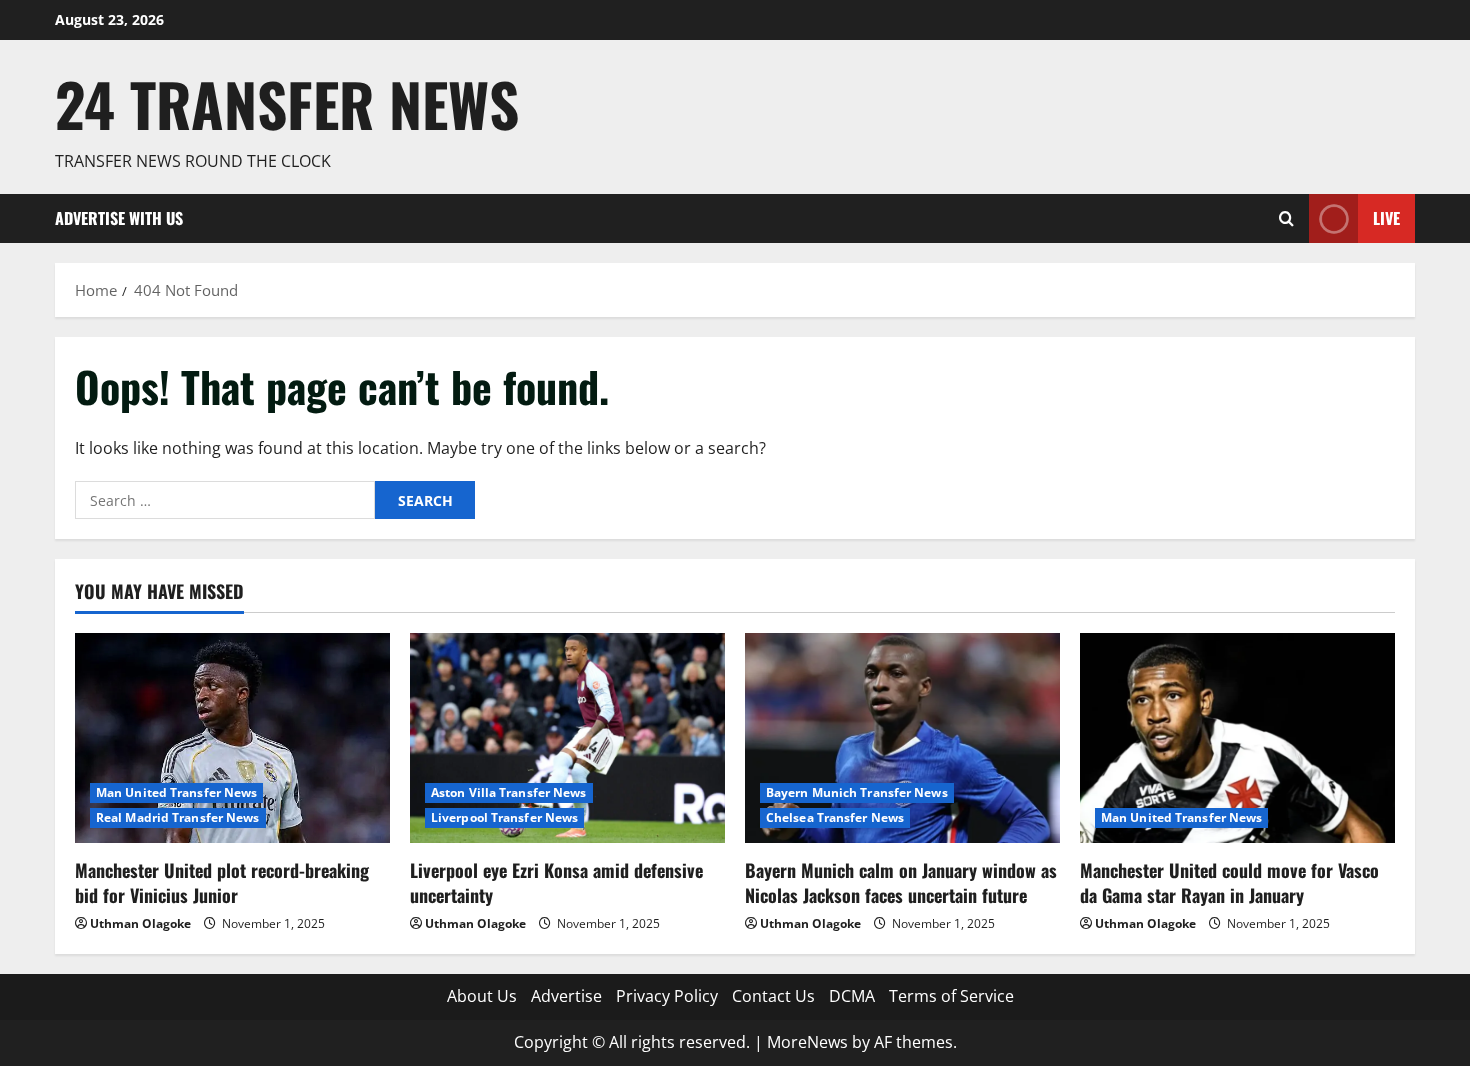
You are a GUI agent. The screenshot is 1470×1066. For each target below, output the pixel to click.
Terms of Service (951, 996)
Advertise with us (119, 218)
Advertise (566, 996)
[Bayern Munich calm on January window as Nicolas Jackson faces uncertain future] (902, 738)
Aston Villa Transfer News (509, 792)
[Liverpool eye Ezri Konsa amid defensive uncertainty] (567, 738)
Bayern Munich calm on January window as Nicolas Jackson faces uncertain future (901, 882)
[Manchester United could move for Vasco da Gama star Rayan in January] (1237, 738)
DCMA (852, 996)
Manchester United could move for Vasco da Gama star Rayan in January (1229, 882)
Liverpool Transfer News (504, 817)
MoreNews (807, 1042)
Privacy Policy (667, 996)
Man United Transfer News (176, 792)
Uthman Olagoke (140, 923)
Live (1386, 218)
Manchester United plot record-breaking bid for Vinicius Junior (222, 882)
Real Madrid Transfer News (178, 817)
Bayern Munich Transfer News (857, 792)
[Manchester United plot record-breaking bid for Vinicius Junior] (232, 738)
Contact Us (773, 996)
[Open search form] (1286, 218)
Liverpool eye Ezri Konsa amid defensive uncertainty (556, 882)
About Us (482, 996)
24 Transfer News (287, 103)
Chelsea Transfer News (835, 817)
